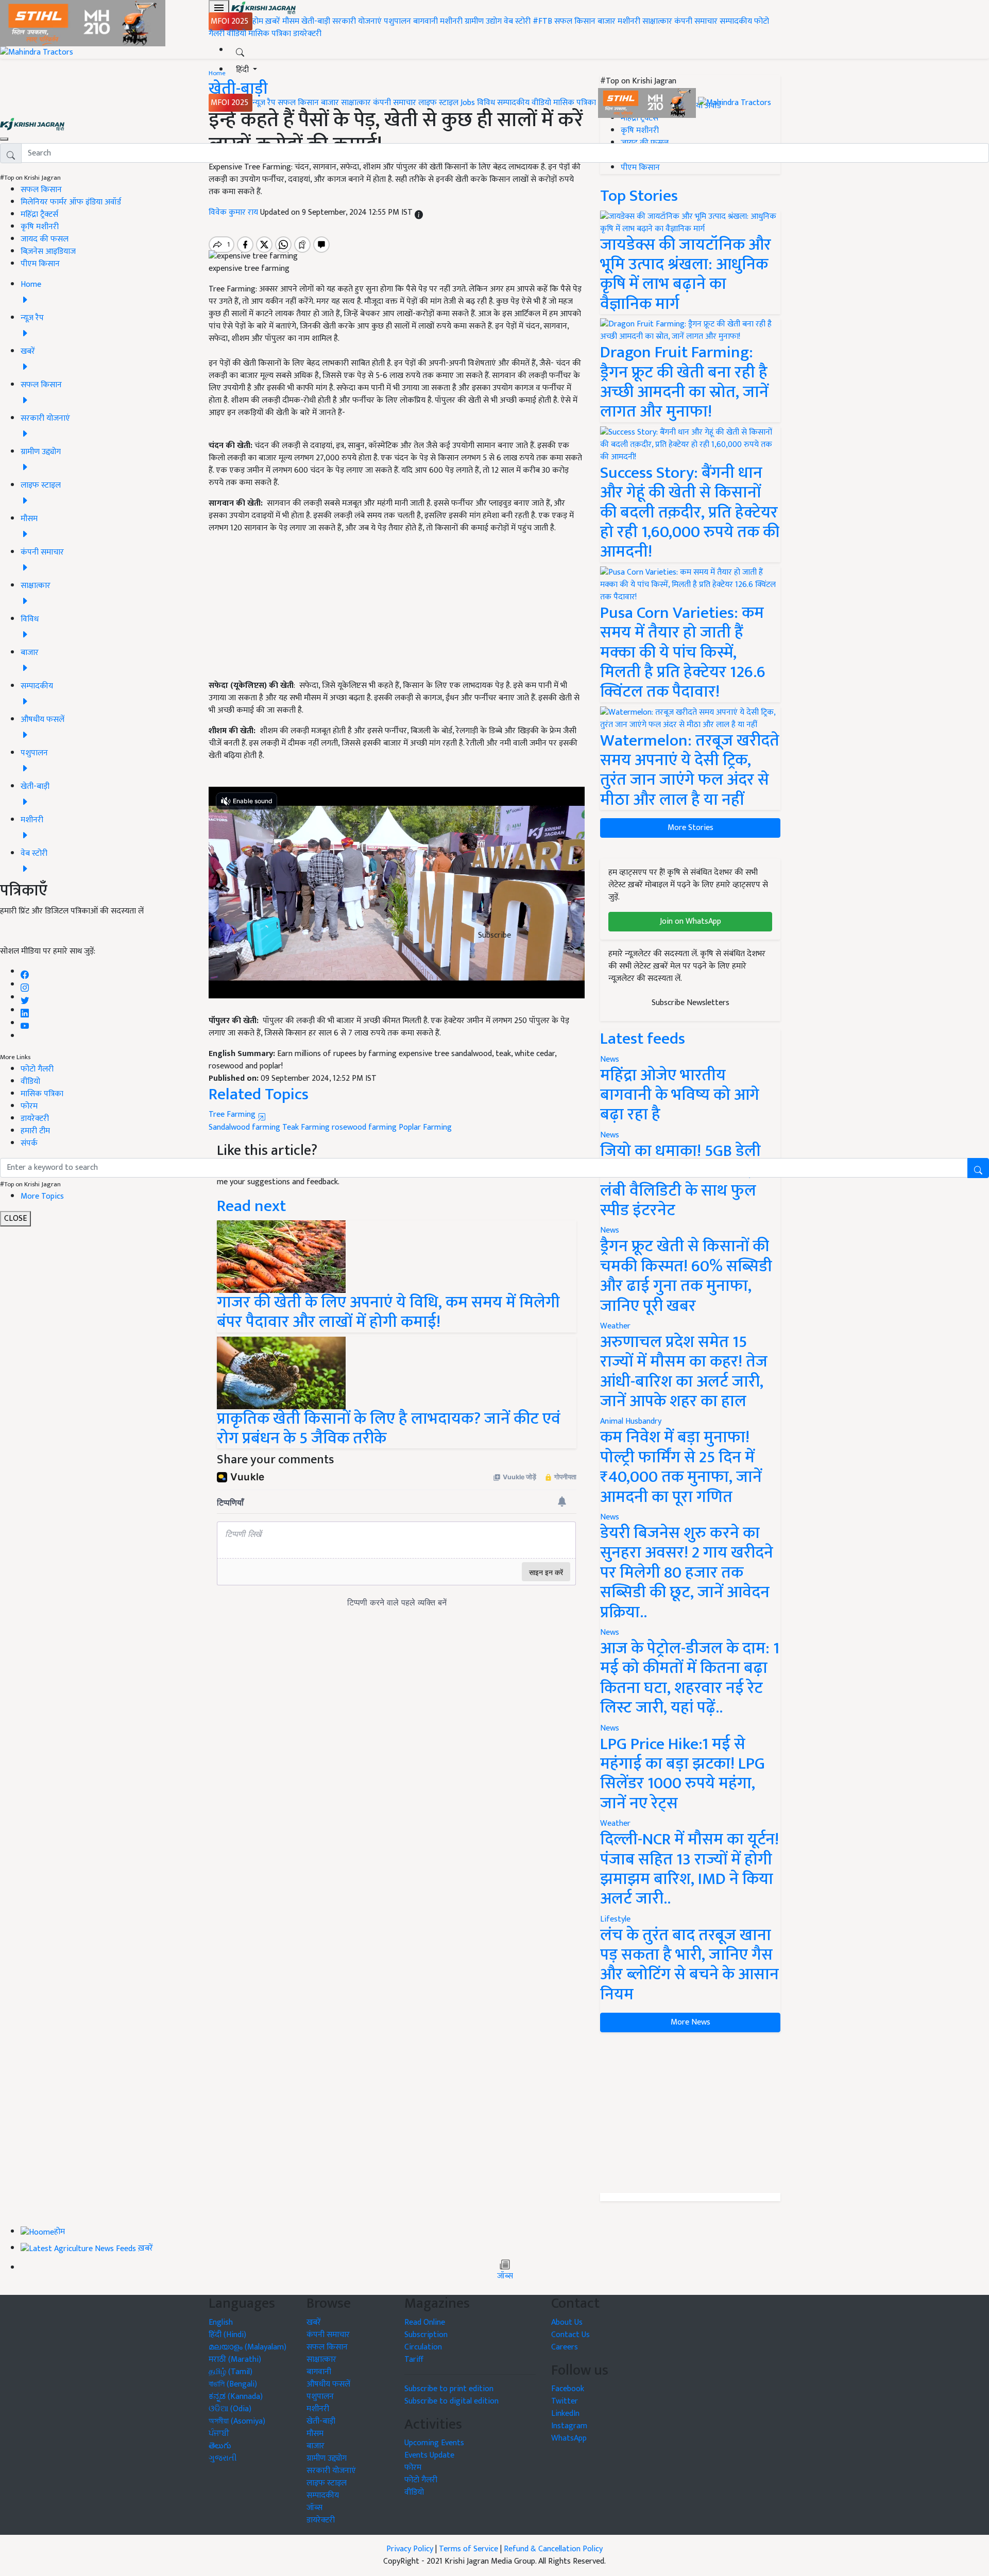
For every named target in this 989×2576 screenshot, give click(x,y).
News (610, 1230)
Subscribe (494, 935)
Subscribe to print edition (449, 2389)
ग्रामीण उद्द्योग (327, 2458)
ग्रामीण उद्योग (483, 21)
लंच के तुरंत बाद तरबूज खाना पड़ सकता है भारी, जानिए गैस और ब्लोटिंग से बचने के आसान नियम (689, 1965)
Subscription (426, 2335)
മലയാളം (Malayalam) (248, 2347)
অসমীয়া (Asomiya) (237, 2421)
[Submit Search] (978, 1168)
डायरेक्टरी (307, 34)
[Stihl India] (648, 103)
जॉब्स (505, 2276)
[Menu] (219, 8)
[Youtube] (25, 1023)
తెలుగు (220, 2446)
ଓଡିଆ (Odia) (230, 2409)
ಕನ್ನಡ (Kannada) (236, 2397)
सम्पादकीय (736, 21)
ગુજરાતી (223, 2458)
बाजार (607, 21)
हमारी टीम (35, 1131)
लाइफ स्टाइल (438, 103)
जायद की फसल (45, 239)
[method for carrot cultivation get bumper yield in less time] (281, 1256)
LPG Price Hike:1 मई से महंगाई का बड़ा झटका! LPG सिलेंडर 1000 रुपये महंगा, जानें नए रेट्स (683, 1774)
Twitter (565, 2401)
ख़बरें (273, 21)
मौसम (291, 21)
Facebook (568, 2389)
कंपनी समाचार (696, 21)
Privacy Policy (410, 2549)
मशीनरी (452, 21)
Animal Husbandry (631, 1421)
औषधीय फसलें (328, 2384)
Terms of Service (468, 2549)
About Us (567, 2322)
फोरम (29, 1106)
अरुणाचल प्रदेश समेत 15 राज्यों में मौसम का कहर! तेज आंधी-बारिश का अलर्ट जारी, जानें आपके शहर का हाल (684, 1372)
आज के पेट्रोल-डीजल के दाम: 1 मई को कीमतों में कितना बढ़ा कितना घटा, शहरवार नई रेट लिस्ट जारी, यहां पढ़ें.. (690, 1678)
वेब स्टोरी (517, 21)
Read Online (425, 2322)
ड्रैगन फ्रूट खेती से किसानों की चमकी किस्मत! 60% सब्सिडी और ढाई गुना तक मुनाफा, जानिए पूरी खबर (686, 1276)
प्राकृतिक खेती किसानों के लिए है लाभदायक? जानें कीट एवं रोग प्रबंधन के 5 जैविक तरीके (389, 1429)
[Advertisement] (690, 2113)
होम (258, 21)
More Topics (42, 1196)
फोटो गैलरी (37, 1069)
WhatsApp (569, 2438)
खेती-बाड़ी (316, 21)
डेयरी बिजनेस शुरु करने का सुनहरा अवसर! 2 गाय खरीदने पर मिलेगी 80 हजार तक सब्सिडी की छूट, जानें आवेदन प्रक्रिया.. (687, 1573)
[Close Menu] (4, 139)
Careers (565, 2347)
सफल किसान (575, 21)
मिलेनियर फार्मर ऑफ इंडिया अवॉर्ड (71, 202)
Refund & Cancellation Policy (553, 2549)
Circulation (423, 2347)
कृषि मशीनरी (40, 227)
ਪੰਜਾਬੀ (219, 2434)
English (221, 2322)
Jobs (468, 103)
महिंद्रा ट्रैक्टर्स (39, 214)
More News (690, 2022)
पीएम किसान (40, 264)
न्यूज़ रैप (264, 103)
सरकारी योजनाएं (358, 21)
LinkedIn (565, 2414)
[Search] (240, 50)
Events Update (429, 2455)
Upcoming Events (434, 2443)
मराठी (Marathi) (235, 2359)
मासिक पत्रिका (271, 34)
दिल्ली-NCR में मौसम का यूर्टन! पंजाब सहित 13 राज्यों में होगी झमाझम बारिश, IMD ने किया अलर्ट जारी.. (689, 1869)
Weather (615, 1326)
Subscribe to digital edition (451, 2401)
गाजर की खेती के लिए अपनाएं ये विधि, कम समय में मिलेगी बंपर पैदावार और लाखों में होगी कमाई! (388, 1312)
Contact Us (570, 2335)
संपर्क (29, 1143)
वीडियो (236, 34)
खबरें (314, 2322)
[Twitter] (25, 998)
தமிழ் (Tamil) (231, 2372)
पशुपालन (397, 21)
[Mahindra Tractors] (735, 103)
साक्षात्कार (657, 21)
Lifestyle (615, 1919)
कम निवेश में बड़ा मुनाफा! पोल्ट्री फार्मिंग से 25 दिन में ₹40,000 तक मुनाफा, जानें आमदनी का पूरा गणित (681, 1467)
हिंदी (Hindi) (227, 2335)
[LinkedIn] (25, 1010)
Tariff (414, 2359)
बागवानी (425, 21)
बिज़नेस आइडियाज (48, 252)
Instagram (569, 2426)
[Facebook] (25, 972)
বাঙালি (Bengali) (233, 2384)
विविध (486, 103)
